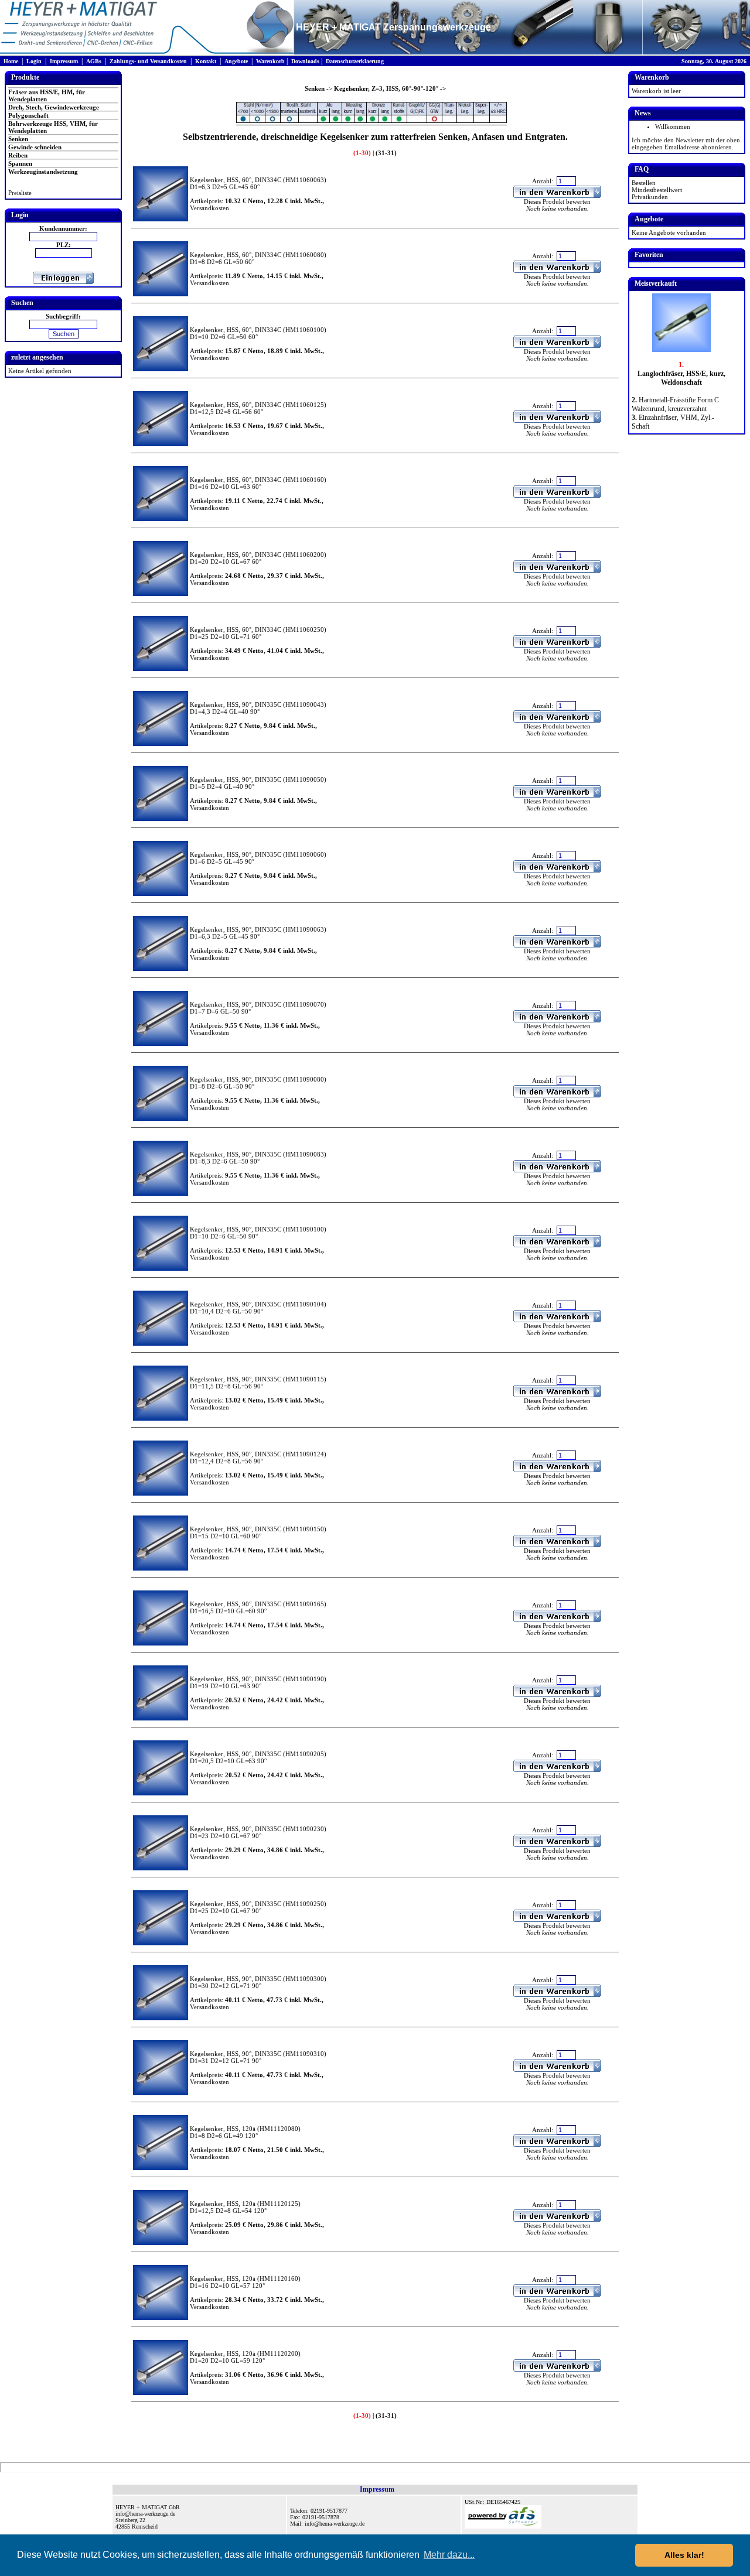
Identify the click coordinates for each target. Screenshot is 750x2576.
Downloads (305, 61)
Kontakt (206, 61)
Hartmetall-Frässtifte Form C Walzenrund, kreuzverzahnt (675, 404)
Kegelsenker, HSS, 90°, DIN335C (236, 704)
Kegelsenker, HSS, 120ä (223, 2129)
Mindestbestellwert (657, 190)
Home (11, 61)
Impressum (64, 61)
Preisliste (20, 193)
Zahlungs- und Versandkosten (148, 61)
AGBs (94, 61)
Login (34, 61)
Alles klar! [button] (684, 2555)
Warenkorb (270, 61)
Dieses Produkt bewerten (557, 201)
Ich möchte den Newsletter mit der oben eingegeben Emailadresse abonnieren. (686, 143)
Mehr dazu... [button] (449, 2555)
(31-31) (385, 153)
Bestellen (644, 183)
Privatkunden (650, 197)
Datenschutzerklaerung (355, 61)
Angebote (236, 61)
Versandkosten (209, 208)
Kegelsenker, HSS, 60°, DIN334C (236, 180)
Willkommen (673, 126)
